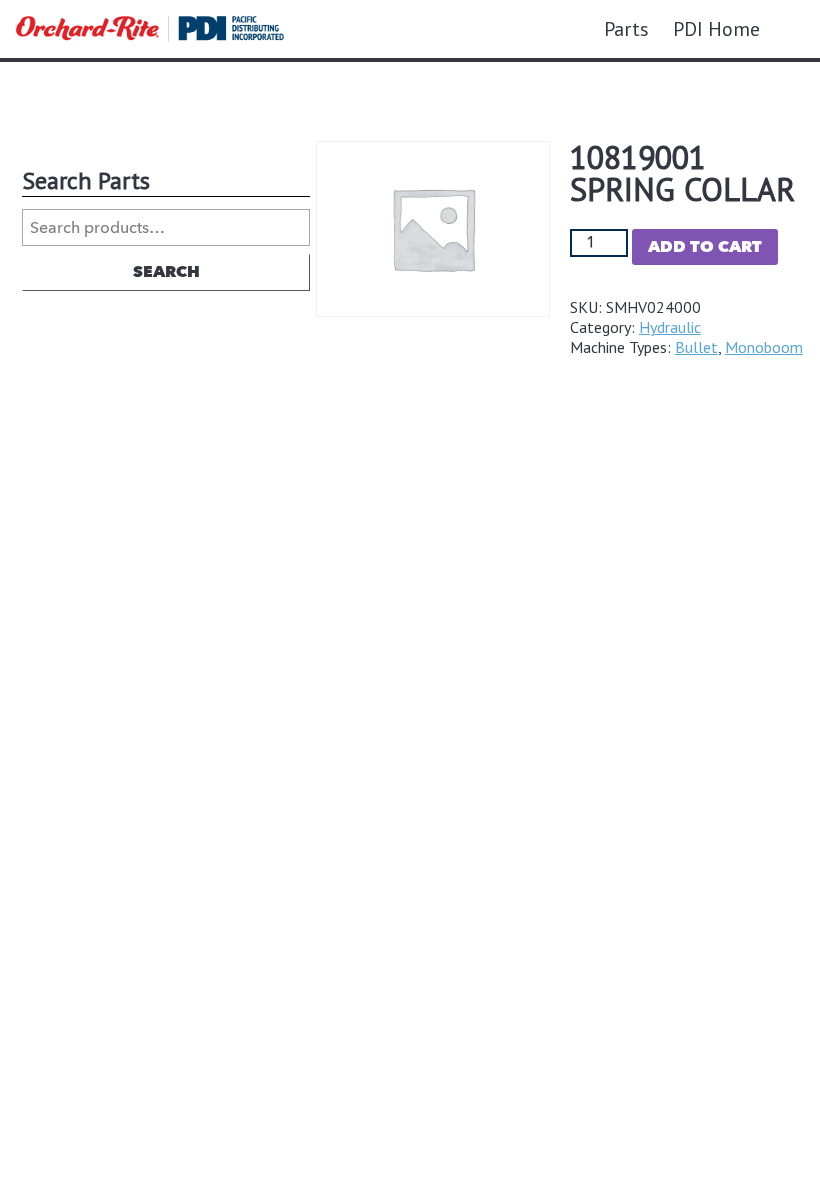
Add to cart (705, 247)
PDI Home (716, 29)
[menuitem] (626, 29)
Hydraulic (670, 327)
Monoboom (764, 347)
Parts (626, 29)
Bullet (696, 347)
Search (166, 272)
